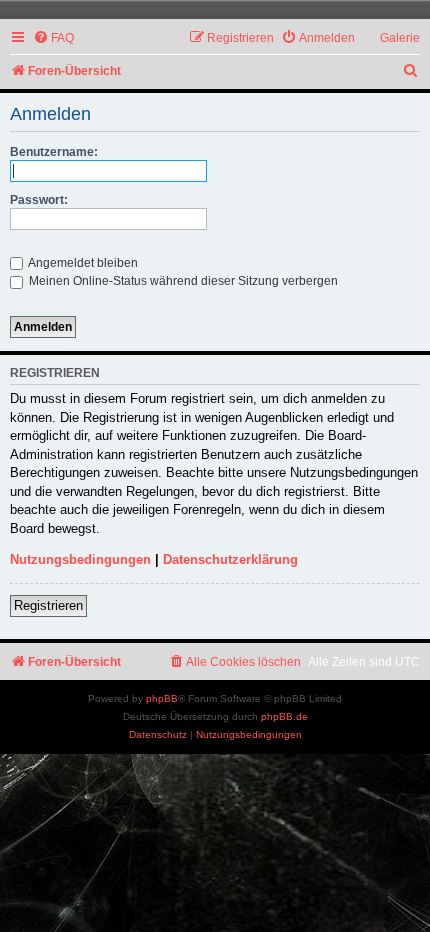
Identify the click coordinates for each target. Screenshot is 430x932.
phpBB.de (284, 716)
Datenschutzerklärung (230, 559)
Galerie (400, 38)
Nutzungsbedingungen (80, 559)
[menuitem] (53, 38)
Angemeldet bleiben (82, 263)
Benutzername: (54, 152)
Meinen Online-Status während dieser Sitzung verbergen (182, 281)
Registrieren (48, 605)
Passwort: (39, 200)
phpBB (162, 698)
